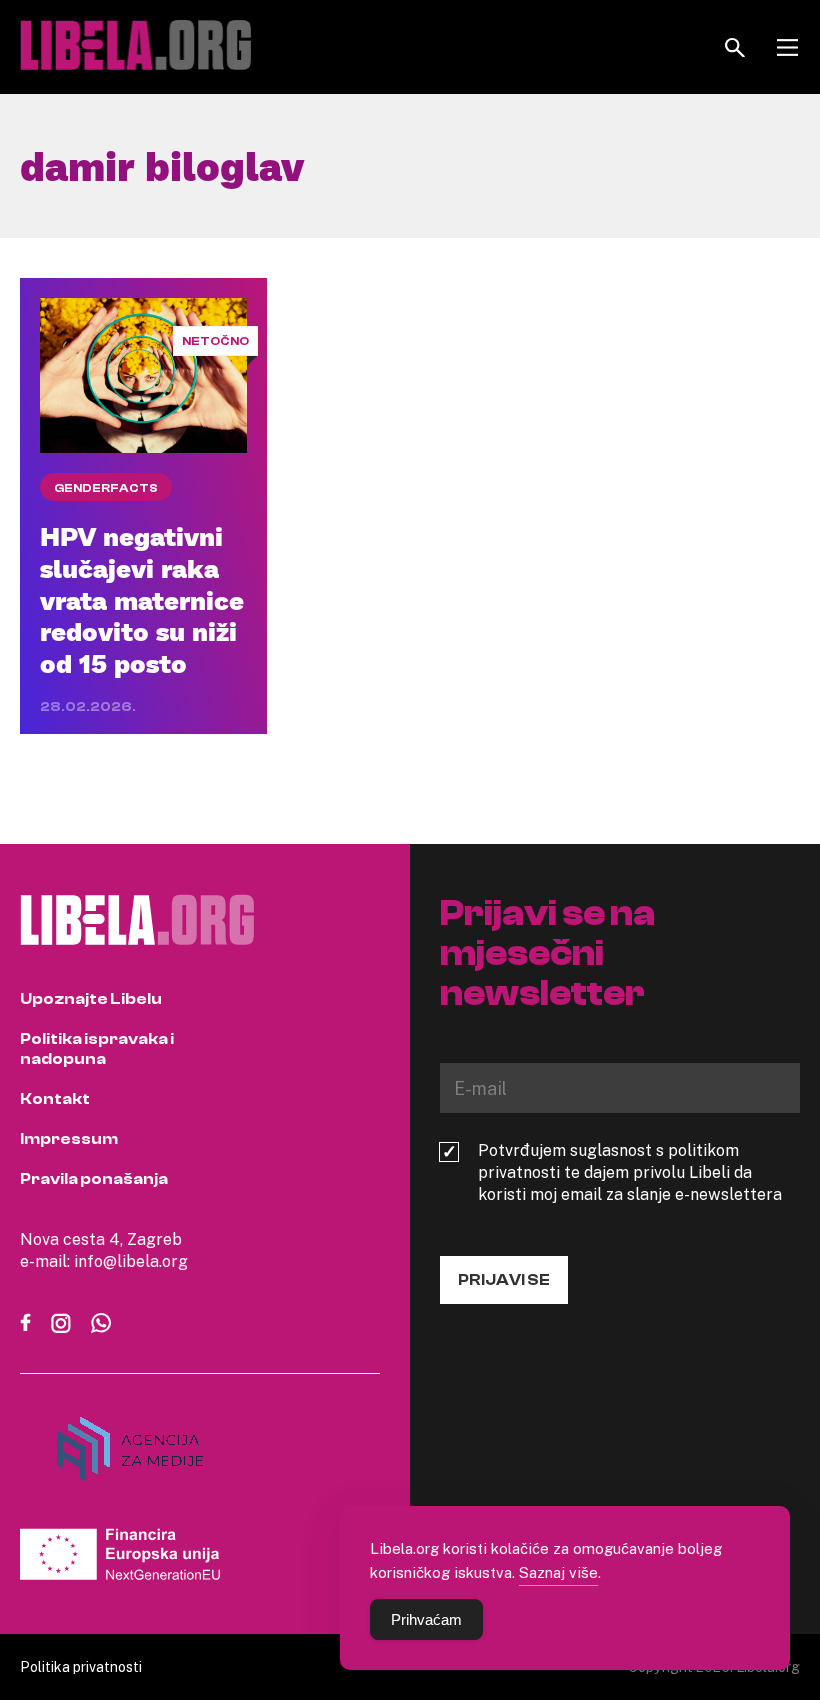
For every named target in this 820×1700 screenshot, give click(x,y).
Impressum (69, 1139)
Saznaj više (558, 1572)
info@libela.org (131, 1261)
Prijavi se (504, 1280)
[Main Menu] (787, 47)
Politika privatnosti (81, 1666)
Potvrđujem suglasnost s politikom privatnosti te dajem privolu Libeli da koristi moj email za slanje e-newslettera (630, 1172)
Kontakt (55, 1099)
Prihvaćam (426, 1619)
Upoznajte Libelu (91, 999)
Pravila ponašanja (94, 1179)
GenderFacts (106, 488)
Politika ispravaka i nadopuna (97, 1049)
